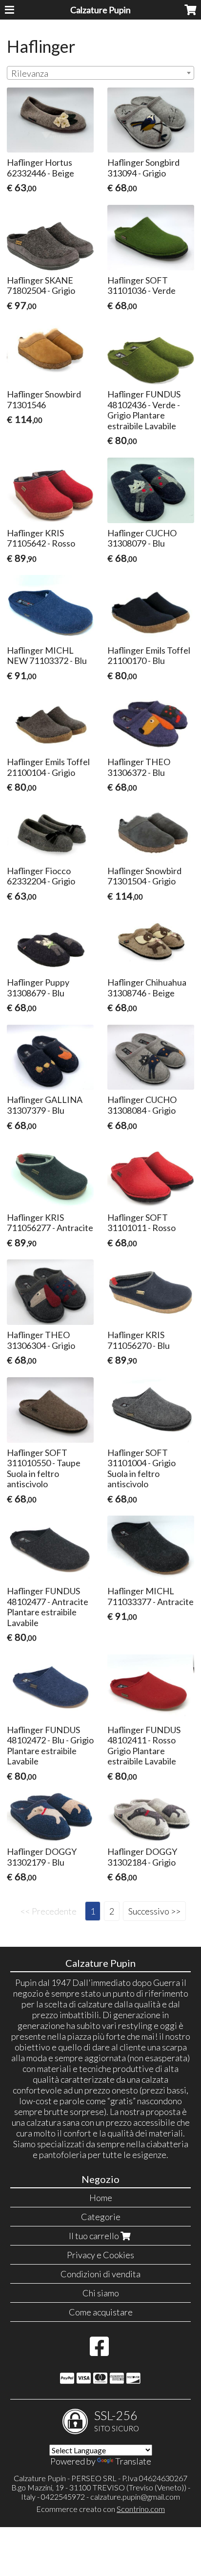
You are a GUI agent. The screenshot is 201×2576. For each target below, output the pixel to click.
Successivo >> (154, 1911)
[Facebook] (99, 2351)
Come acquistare (101, 2312)
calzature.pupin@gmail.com (135, 2497)
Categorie (101, 2217)
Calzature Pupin (100, 10)
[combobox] (100, 73)
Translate (133, 2461)
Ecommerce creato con (100, 2509)
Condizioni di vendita (100, 2274)
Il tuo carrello (95, 2236)
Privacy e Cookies (100, 2255)
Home (101, 2198)
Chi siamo (101, 2293)
